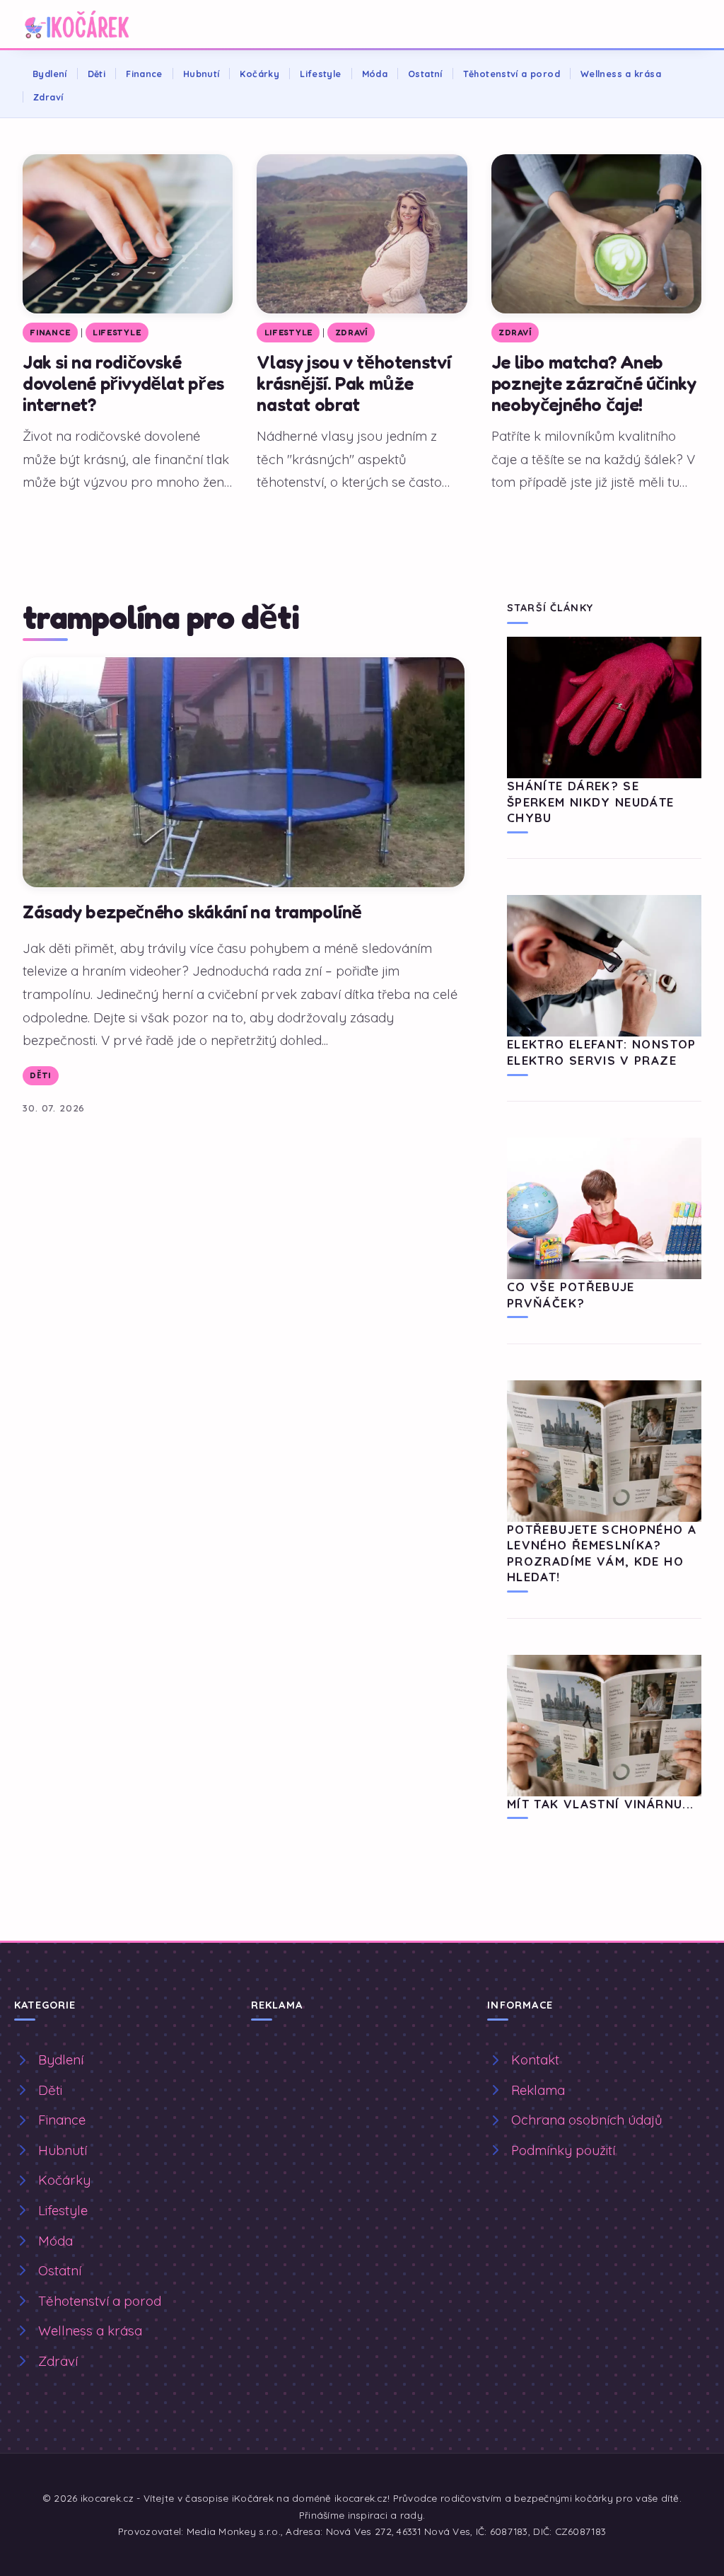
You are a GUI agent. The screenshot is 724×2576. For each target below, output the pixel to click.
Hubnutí (202, 74)
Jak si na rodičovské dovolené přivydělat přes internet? (123, 383)
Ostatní (425, 74)
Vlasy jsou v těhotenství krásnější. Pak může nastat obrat (354, 383)
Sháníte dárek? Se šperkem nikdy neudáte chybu (591, 802)
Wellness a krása (621, 74)
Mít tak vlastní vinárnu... (600, 1804)
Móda (375, 74)
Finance (144, 74)
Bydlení (50, 74)
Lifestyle (320, 74)
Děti (97, 74)
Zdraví (48, 97)
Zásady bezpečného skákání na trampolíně (192, 912)
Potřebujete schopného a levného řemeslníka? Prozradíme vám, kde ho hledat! (602, 1553)
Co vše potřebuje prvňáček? (571, 1294)
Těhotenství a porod (512, 74)
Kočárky (259, 74)
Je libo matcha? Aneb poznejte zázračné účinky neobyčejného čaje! (594, 383)
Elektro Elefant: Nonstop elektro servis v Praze (602, 1052)
